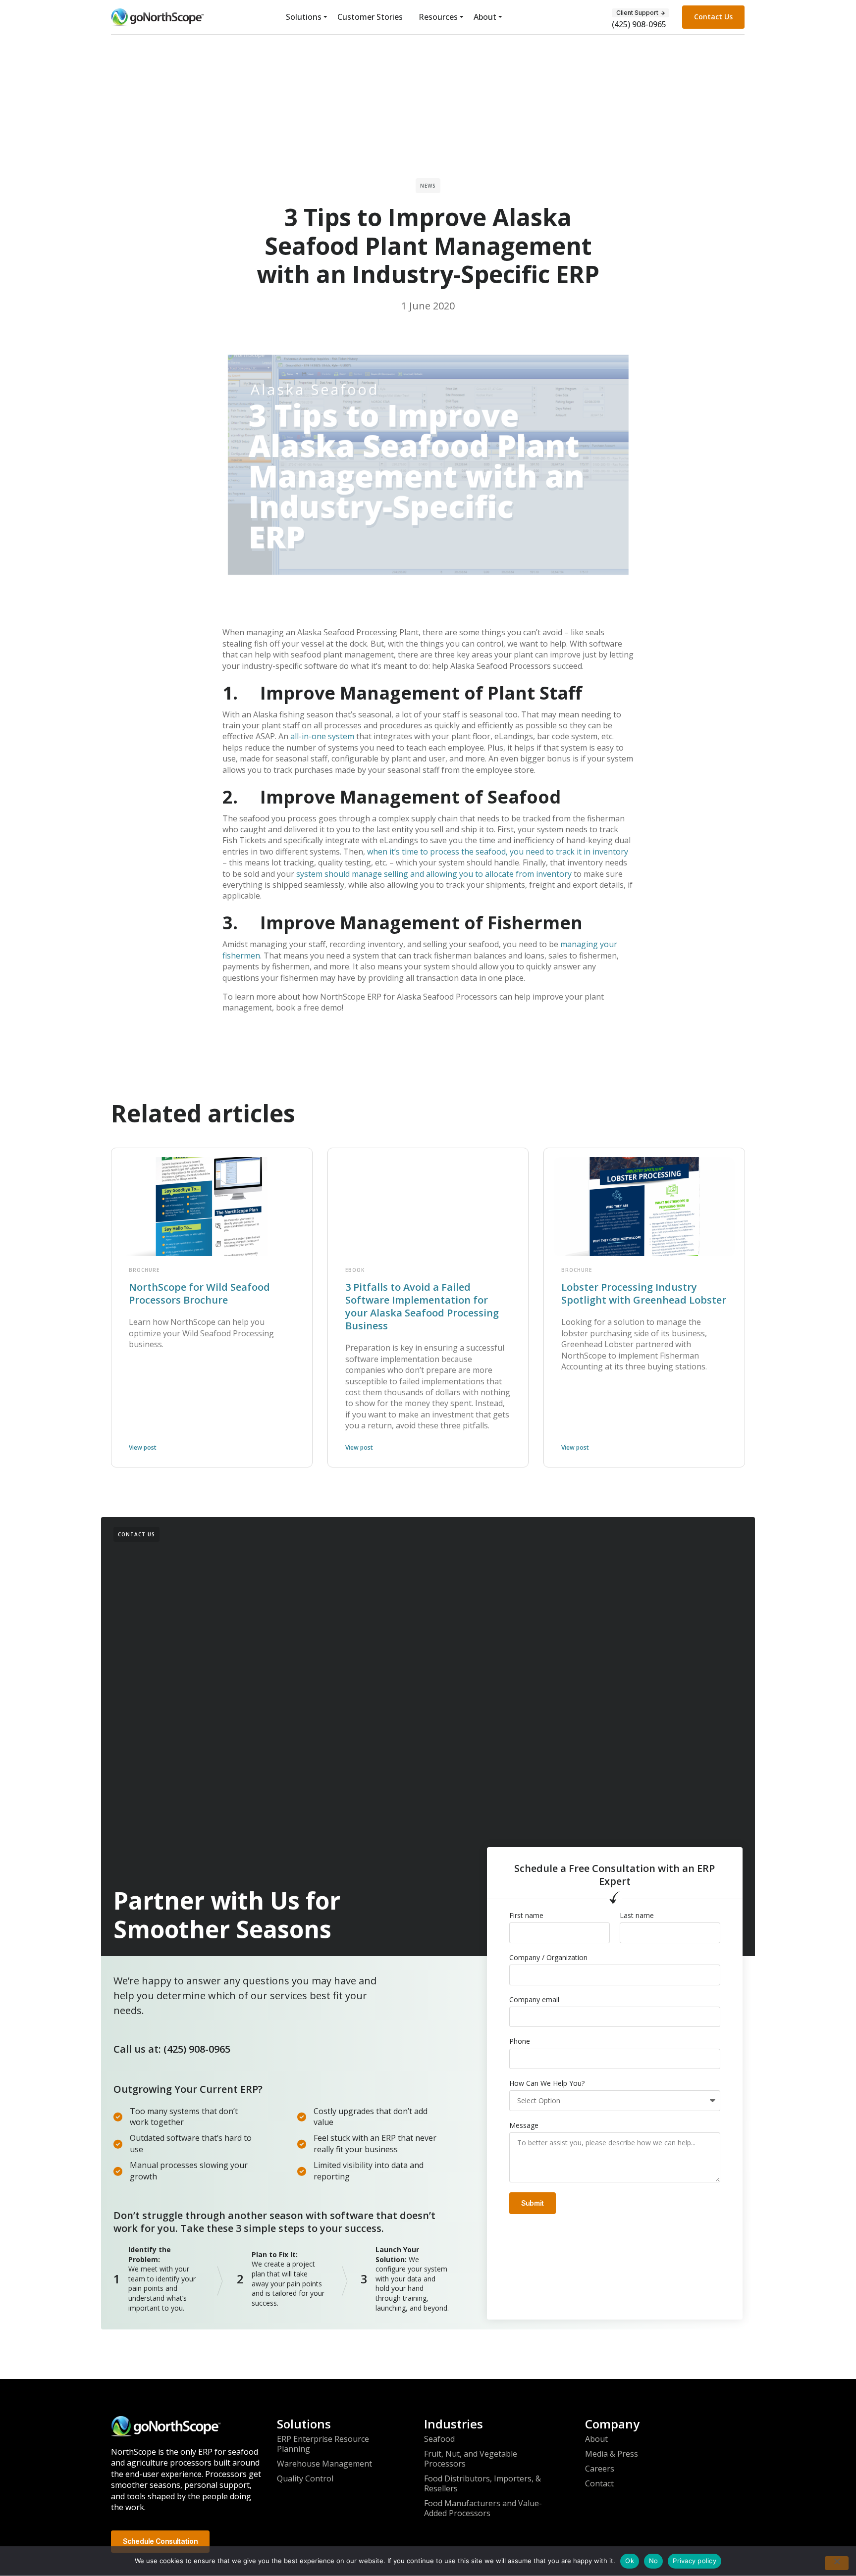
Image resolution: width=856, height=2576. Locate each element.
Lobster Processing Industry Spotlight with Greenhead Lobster (644, 1293)
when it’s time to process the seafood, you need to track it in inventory (498, 852)
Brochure (144, 1270)
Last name (637, 1916)
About (485, 17)
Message (524, 2125)
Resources (438, 17)
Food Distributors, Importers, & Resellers (482, 2483)
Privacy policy (695, 2561)
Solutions (304, 17)
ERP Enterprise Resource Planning (323, 2444)
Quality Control (305, 2478)
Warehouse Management (324, 2464)
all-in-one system (322, 736)
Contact (599, 2483)
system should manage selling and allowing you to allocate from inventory (434, 874)
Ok (630, 2561)
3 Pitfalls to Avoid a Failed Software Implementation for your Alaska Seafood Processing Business (422, 1306)
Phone (520, 2041)
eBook (355, 1270)
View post (143, 1447)
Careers (600, 2469)
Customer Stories (370, 17)
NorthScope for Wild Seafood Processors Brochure (199, 1293)
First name (526, 1916)
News (428, 186)
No (654, 2561)
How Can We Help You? (547, 2083)
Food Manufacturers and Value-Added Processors (483, 2508)
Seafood (439, 2439)
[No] (837, 2563)
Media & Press (612, 2454)
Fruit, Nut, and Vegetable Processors (471, 2459)
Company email (534, 2000)
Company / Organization (548, 1958)
